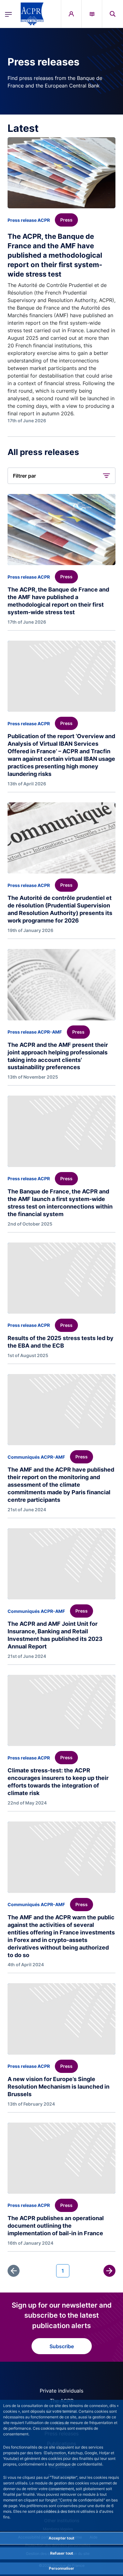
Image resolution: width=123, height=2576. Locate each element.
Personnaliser (61, 2568)
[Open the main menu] (9, 14)
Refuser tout (62, 2553)
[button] (113, 14)
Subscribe (62, 2346)
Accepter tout (61, 2538)
